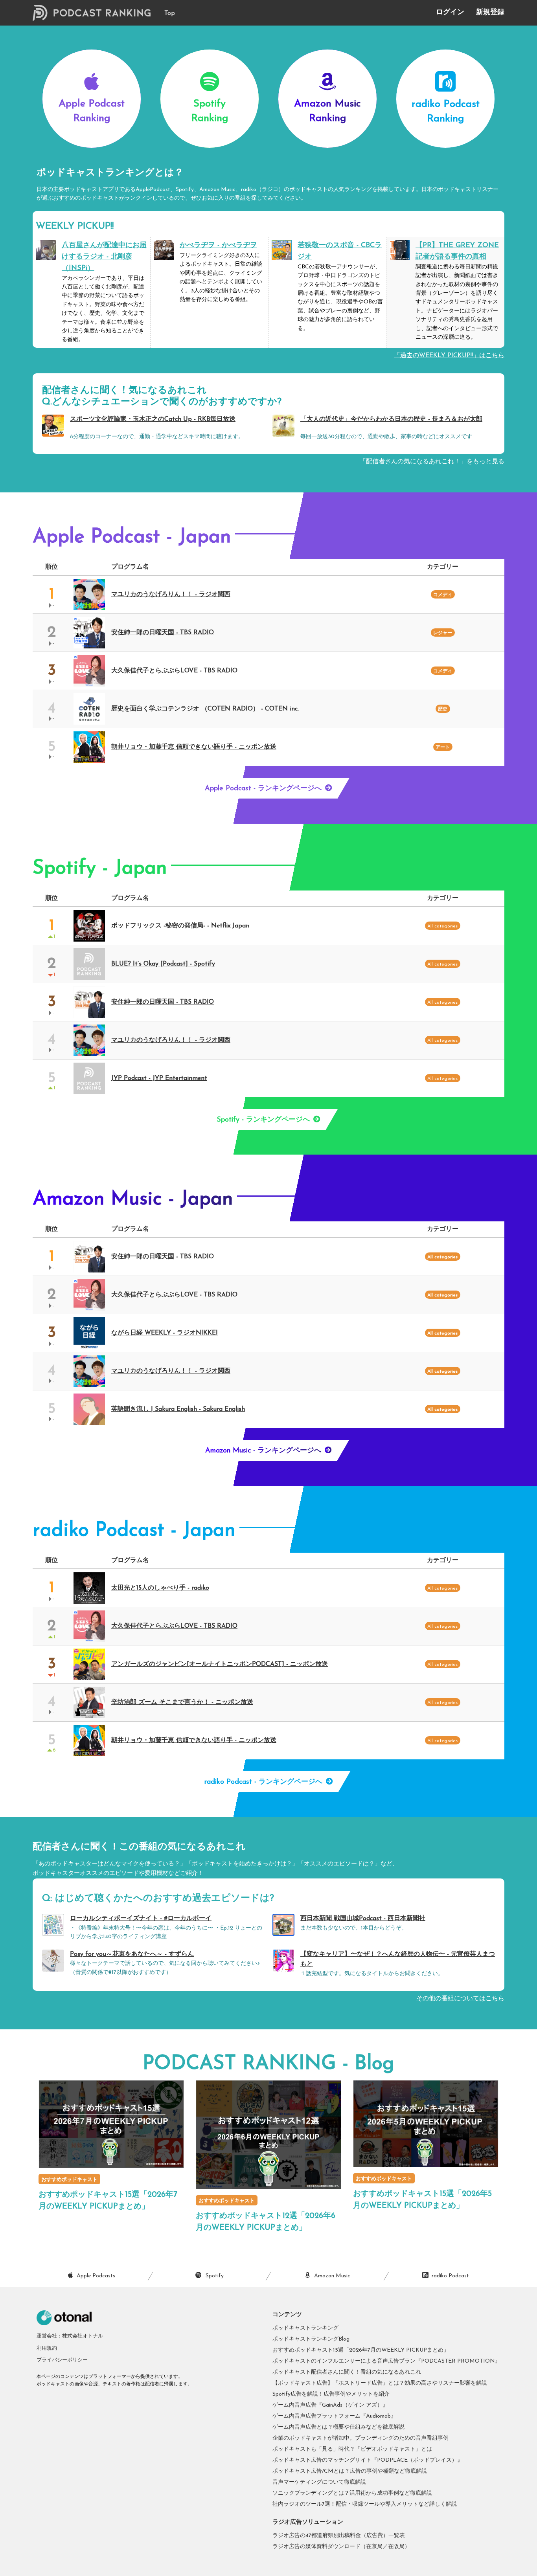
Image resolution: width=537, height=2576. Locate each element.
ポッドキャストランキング (305, 2328)
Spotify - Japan (100, 869)
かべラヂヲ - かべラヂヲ (218, 246)
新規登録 (490, 13)
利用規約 (47, 2348)
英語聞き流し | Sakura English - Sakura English (178, 1409)
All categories (442, 1257)
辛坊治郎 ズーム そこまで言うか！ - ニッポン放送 (182, 1702)
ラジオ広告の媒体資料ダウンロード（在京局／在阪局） (341, 2547)
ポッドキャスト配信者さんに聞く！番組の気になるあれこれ (347, 2372)
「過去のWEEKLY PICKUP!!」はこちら (449, 356)
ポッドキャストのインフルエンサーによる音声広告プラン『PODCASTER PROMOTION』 (386, 2361)
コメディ (443, 595)
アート (443, 747)
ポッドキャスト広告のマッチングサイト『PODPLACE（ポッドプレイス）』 (368, 2460)
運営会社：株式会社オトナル (70, 2336)
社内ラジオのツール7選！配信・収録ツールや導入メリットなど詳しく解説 (365, 2504)
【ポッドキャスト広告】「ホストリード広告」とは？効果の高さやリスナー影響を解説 (380, 2383)
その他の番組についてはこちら (460, 1999)
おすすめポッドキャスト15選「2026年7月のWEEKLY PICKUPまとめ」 (361, 2350)
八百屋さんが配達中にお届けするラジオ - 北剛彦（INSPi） (104, 257)
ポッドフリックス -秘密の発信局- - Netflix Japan (180, 926)
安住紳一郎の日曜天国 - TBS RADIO (163, 633)
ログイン (450, 13)
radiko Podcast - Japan (134, 1531)
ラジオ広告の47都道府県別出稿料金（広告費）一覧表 (339, 2536)
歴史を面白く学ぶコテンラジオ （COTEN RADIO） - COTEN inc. (205, 709)
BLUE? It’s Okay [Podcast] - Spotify (163, 964)
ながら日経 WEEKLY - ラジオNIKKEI (165, 1333)
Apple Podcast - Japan (132, 537)
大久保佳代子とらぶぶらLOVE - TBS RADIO (174, 671)
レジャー (443, 633)
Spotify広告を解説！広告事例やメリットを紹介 (331, 2394)
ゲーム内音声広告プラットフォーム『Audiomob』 (334, 2416)
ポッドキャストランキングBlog (311, 2339)
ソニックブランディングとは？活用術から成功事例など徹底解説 (352, 2493)
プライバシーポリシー (62, 2360)
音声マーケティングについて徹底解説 (319, 2482)
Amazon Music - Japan (133, 1200)
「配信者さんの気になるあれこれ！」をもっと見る (432, 462)
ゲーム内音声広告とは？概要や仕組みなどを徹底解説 (338, 2427)
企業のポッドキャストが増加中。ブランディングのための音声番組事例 (360, 2438)
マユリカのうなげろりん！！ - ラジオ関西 (171, 595)
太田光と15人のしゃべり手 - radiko (160, 1588)
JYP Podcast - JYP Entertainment (159, 1078)
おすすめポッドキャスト (69, 2180)
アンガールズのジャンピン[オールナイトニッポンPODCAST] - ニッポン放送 (220, 1664)
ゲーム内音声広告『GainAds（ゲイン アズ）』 (330, 2405)
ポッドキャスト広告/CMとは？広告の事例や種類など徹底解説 (350, 2471)
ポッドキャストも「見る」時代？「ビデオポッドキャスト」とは (352, 2449)
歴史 (443, 709)
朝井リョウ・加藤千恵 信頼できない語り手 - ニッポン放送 (194, 747)
